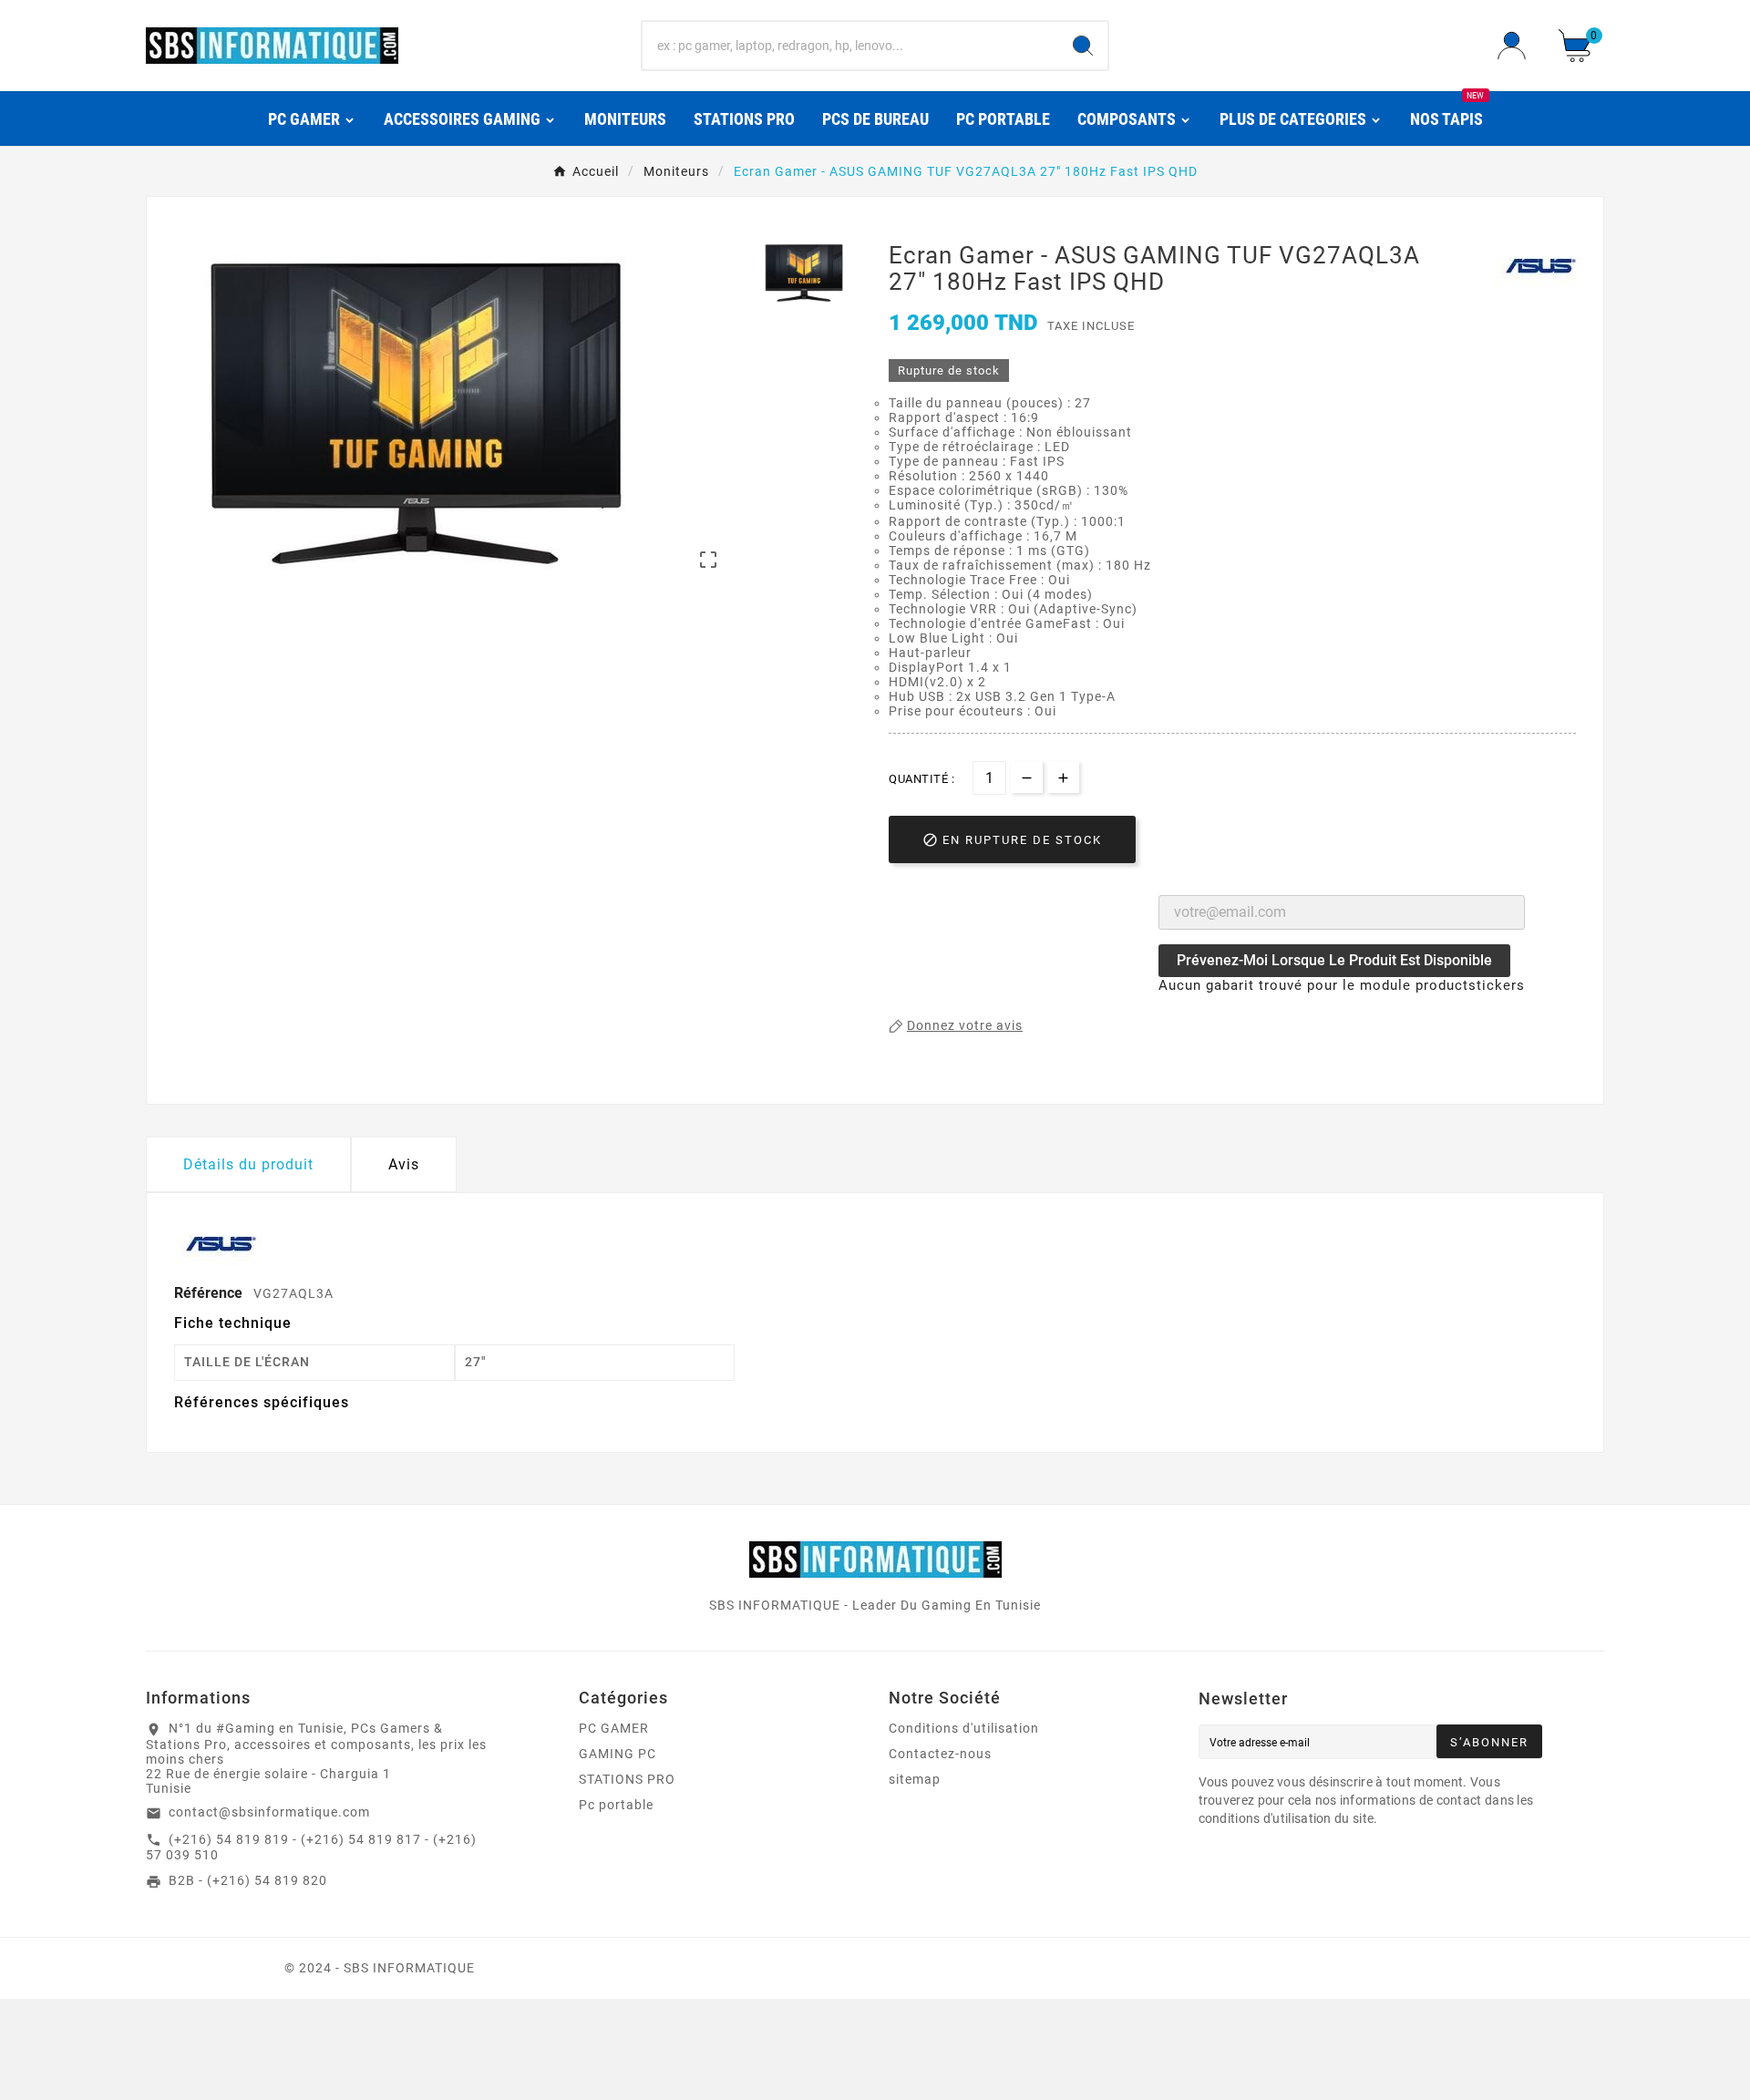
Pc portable (616, 1805)
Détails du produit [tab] (248, 1164)
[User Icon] (1517, 45)
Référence (210, 1293)
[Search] (1083, 46)
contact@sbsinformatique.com (269, 1812)
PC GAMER (614, 1728)
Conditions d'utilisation (964, 1728)
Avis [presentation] (404, 1164)
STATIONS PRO (627, 1779)
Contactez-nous (940, 1754)
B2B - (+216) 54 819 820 (248, 1880)
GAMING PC (618, 1754)
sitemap (915, 1779)
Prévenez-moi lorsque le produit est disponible (1334, 960)
